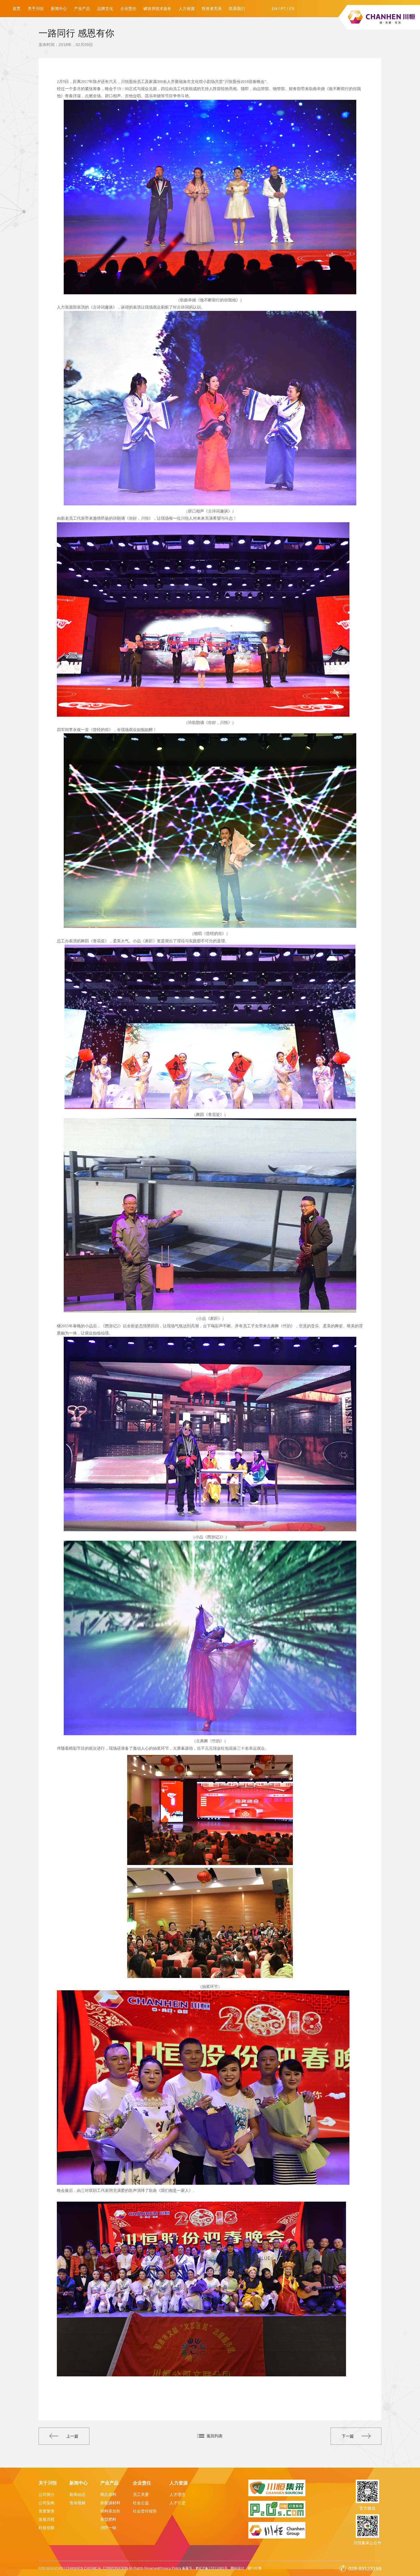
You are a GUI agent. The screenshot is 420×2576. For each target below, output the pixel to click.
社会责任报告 (145, 2511)
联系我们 (237, 9)
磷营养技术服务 (157, 9)
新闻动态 (77, 2494)
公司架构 (47, 2503)
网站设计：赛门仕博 (246, 2568)
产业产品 (82, 9)
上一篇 (72, 2436)
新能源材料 (110, 2503)
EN (274, 9)
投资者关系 (212, 9)
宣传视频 (77, 2503)
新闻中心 (59, 9)
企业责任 (128, 9)
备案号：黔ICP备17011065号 (205, 2568)
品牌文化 (105, 9)
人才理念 (177, 2494)
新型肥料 (108, 2519)
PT (283, 9)
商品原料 (108, 2494)
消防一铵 (108, 2528)
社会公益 (141, 2503)
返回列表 (215, 2436)
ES (292, 9)
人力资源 (187, 9)
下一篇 (348, 2436)
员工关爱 (141, 2494)
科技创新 (47, 2528)
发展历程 (47, 2519)
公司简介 (47, 2494)
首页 (17, 9)
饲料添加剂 (110, 2511)
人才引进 (177, 2503)
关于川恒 (36, 9)
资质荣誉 (47, 2511)
